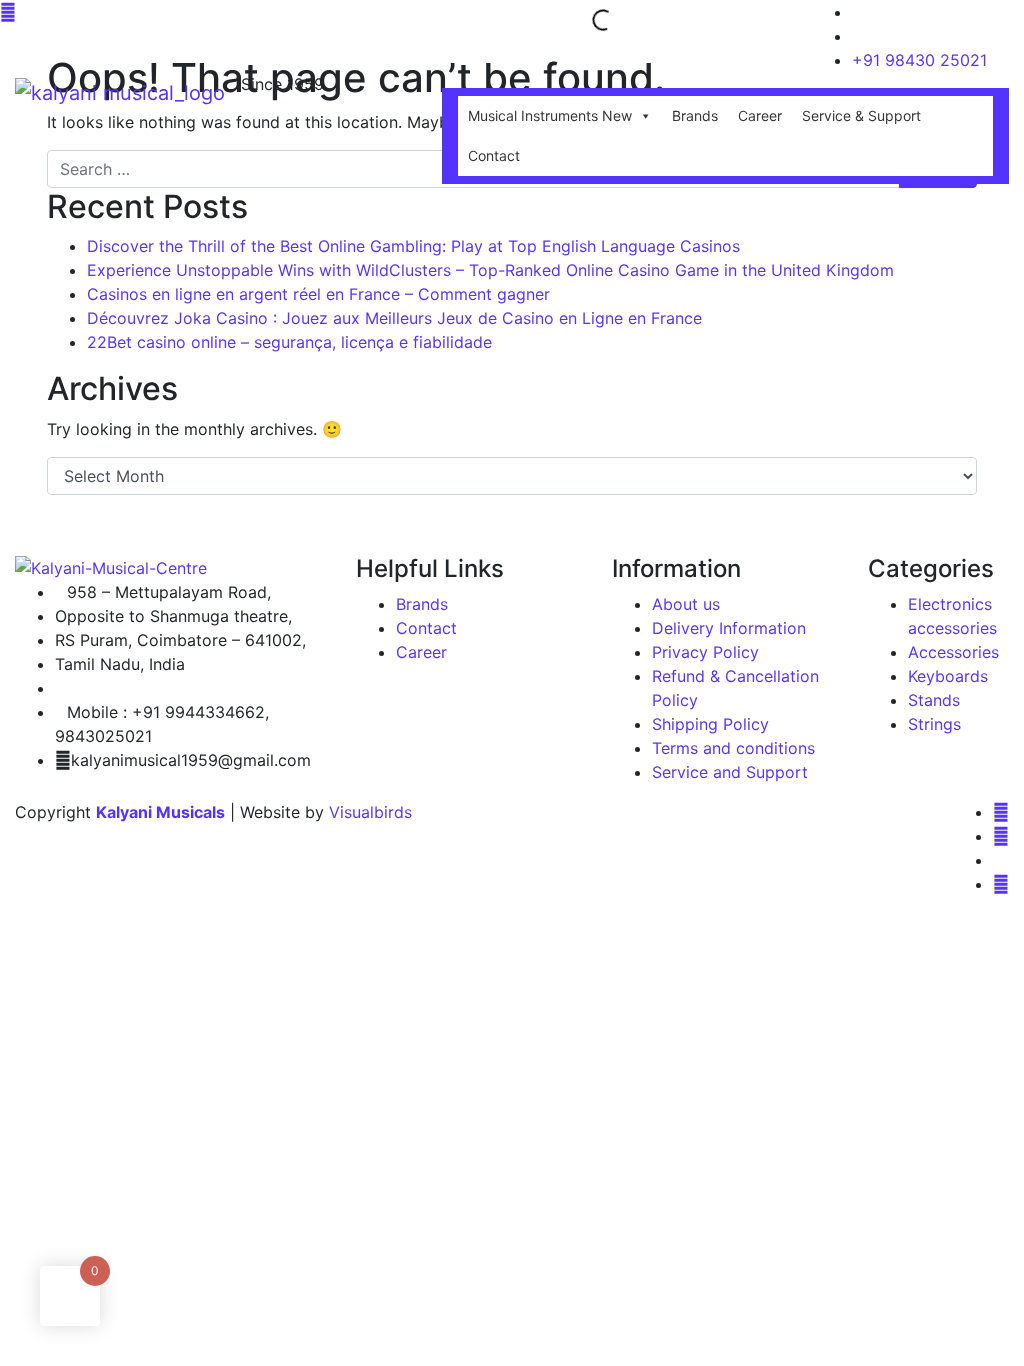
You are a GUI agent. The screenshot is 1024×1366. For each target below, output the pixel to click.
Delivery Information (729, 628)
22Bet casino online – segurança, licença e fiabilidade (289, 342)
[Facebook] (1001, 812)
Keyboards (948, 676)
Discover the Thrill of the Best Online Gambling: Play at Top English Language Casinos (413, 246)
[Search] (586, 20)
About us (686, 604)
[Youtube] (1001, 884)
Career (760, 115)
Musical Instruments (550, 115)
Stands (934, 700)
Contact (494, 155)
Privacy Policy (705, 652)
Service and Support (730, 772)
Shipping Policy (710, 724)
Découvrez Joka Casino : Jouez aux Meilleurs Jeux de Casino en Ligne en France (394, 318)
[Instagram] (1001, 836)
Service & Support (861, 115)
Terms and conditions (733, 748)
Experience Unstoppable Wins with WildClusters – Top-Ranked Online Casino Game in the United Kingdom (490, 270)
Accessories (953, 652)
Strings (934, 724)
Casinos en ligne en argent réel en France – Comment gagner (318, 294)
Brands (695, 115)
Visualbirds (370, 812)
